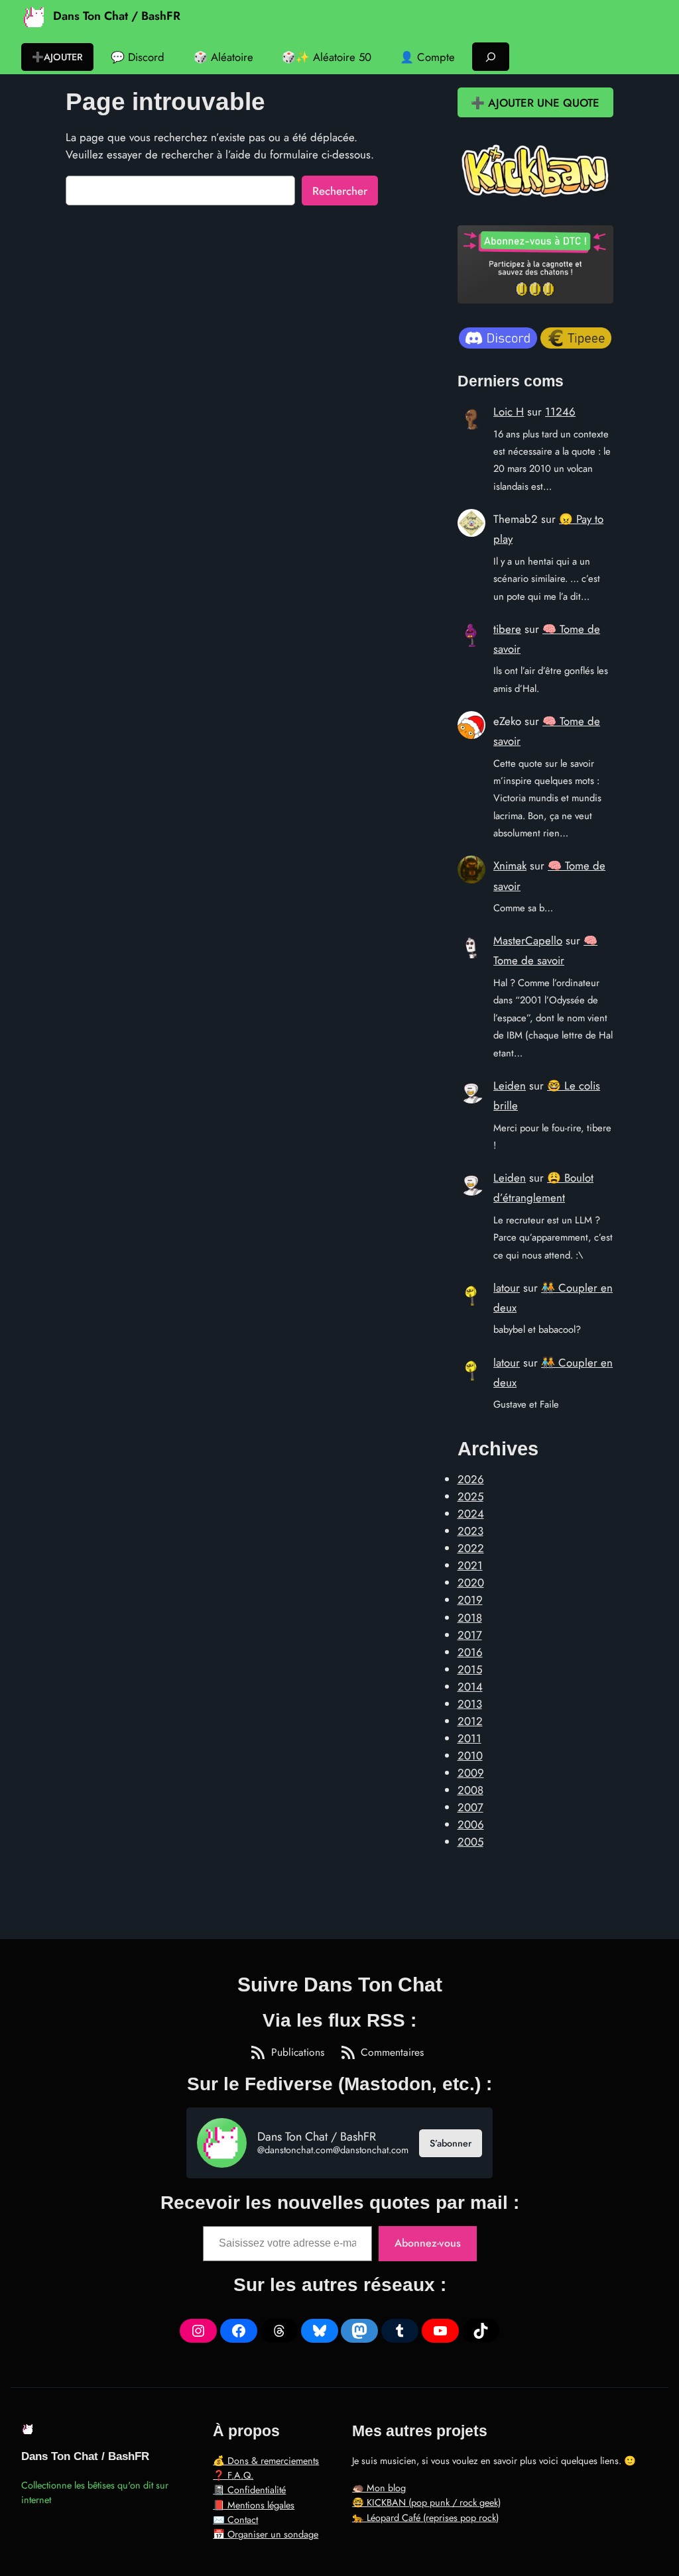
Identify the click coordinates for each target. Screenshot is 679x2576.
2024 (471, 1514)
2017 (470, 1635)
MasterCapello (528, 940)
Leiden (510, 1086)
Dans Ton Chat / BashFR (117, 16)
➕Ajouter (57, 57)
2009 (471, 1773)
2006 (471, 1824)
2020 (471, 1583)
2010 (470, 1756)
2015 (470, 1669)
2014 (470, 1687)
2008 (470, 1790)
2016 (470, 1652)
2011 (469, 1738)
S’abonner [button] (451, 2143)
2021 (470, 1565)
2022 (471, 1548)
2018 (470, 1618)
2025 (470, 1496)
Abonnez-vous (428, 2243)
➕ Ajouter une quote (535, 103)
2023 (470, 1531)
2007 (470, 1807)
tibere (507, 629)
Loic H (509, 412)
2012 (470, 1721)
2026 (471, 1479)
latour (507, 1288)
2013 (470, 1704)
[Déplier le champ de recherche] (491, 57)
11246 (560, 412)
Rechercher (340, 191)
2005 (470, 1842)
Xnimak (510, 866)
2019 (470, 1600)
